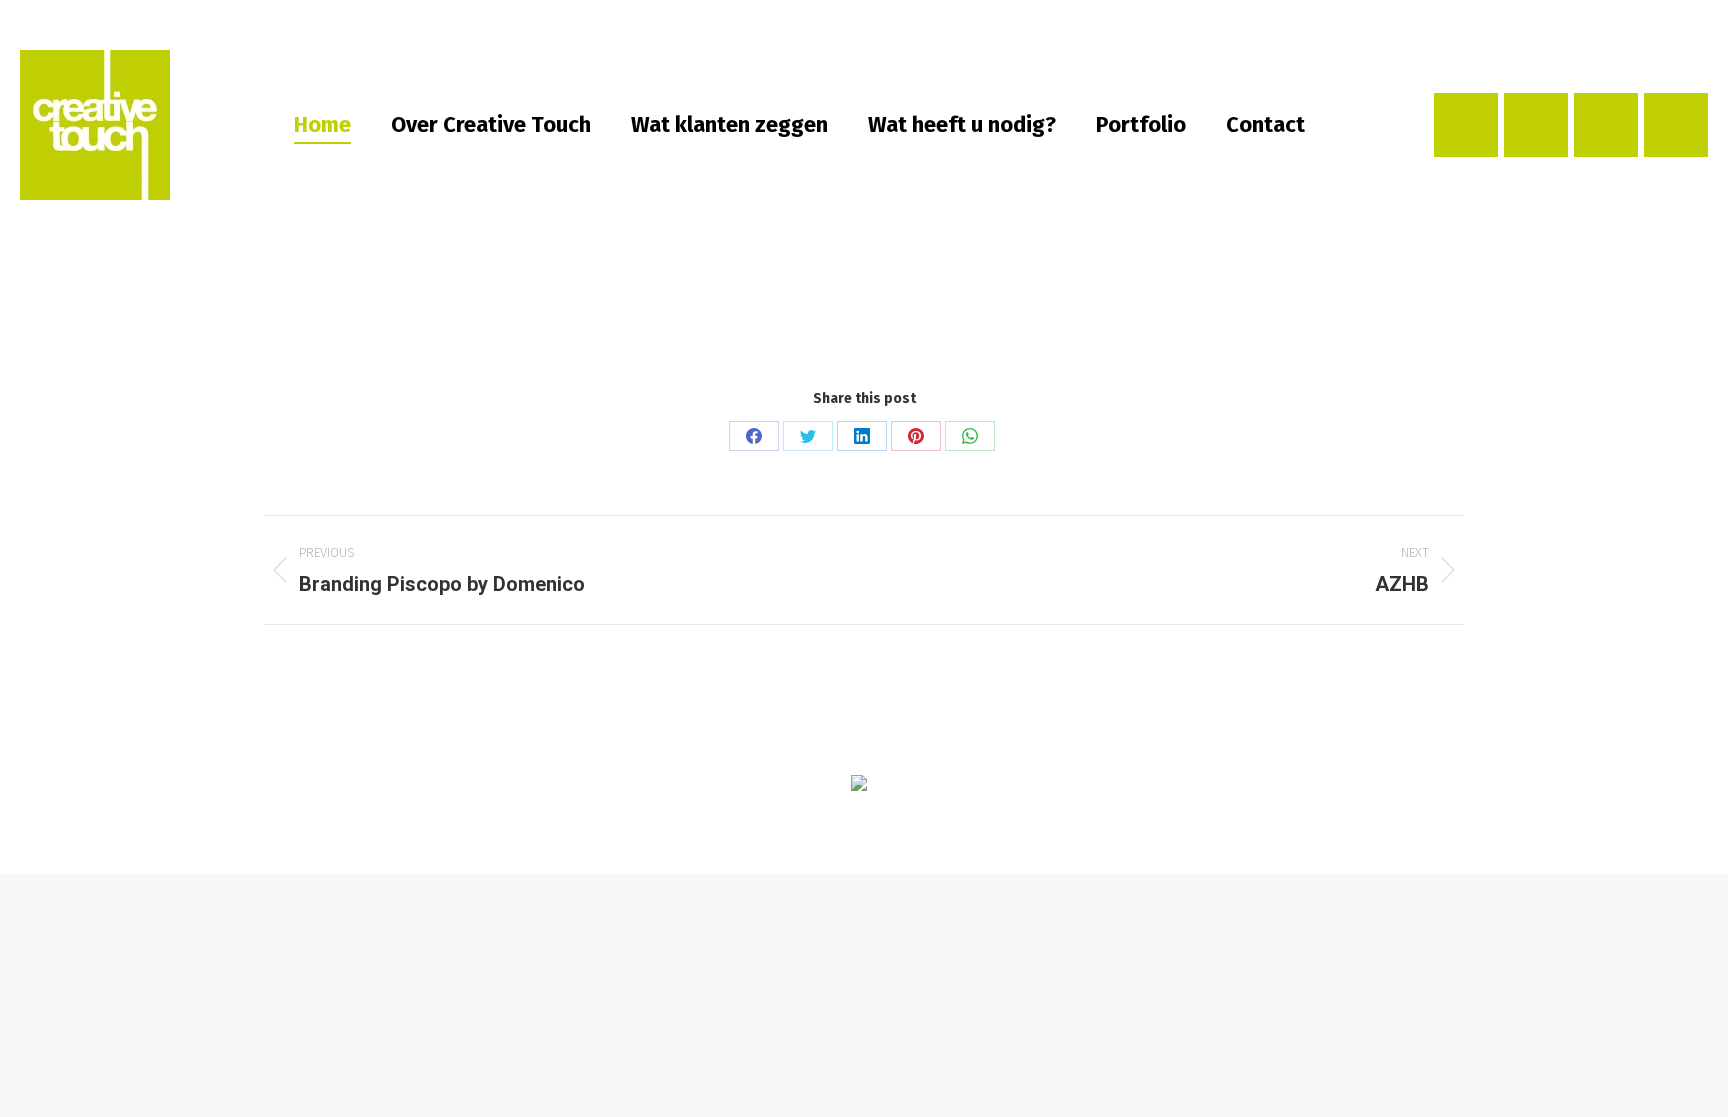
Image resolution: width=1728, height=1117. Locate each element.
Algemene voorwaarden (1032, 822)
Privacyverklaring (899, 822)
